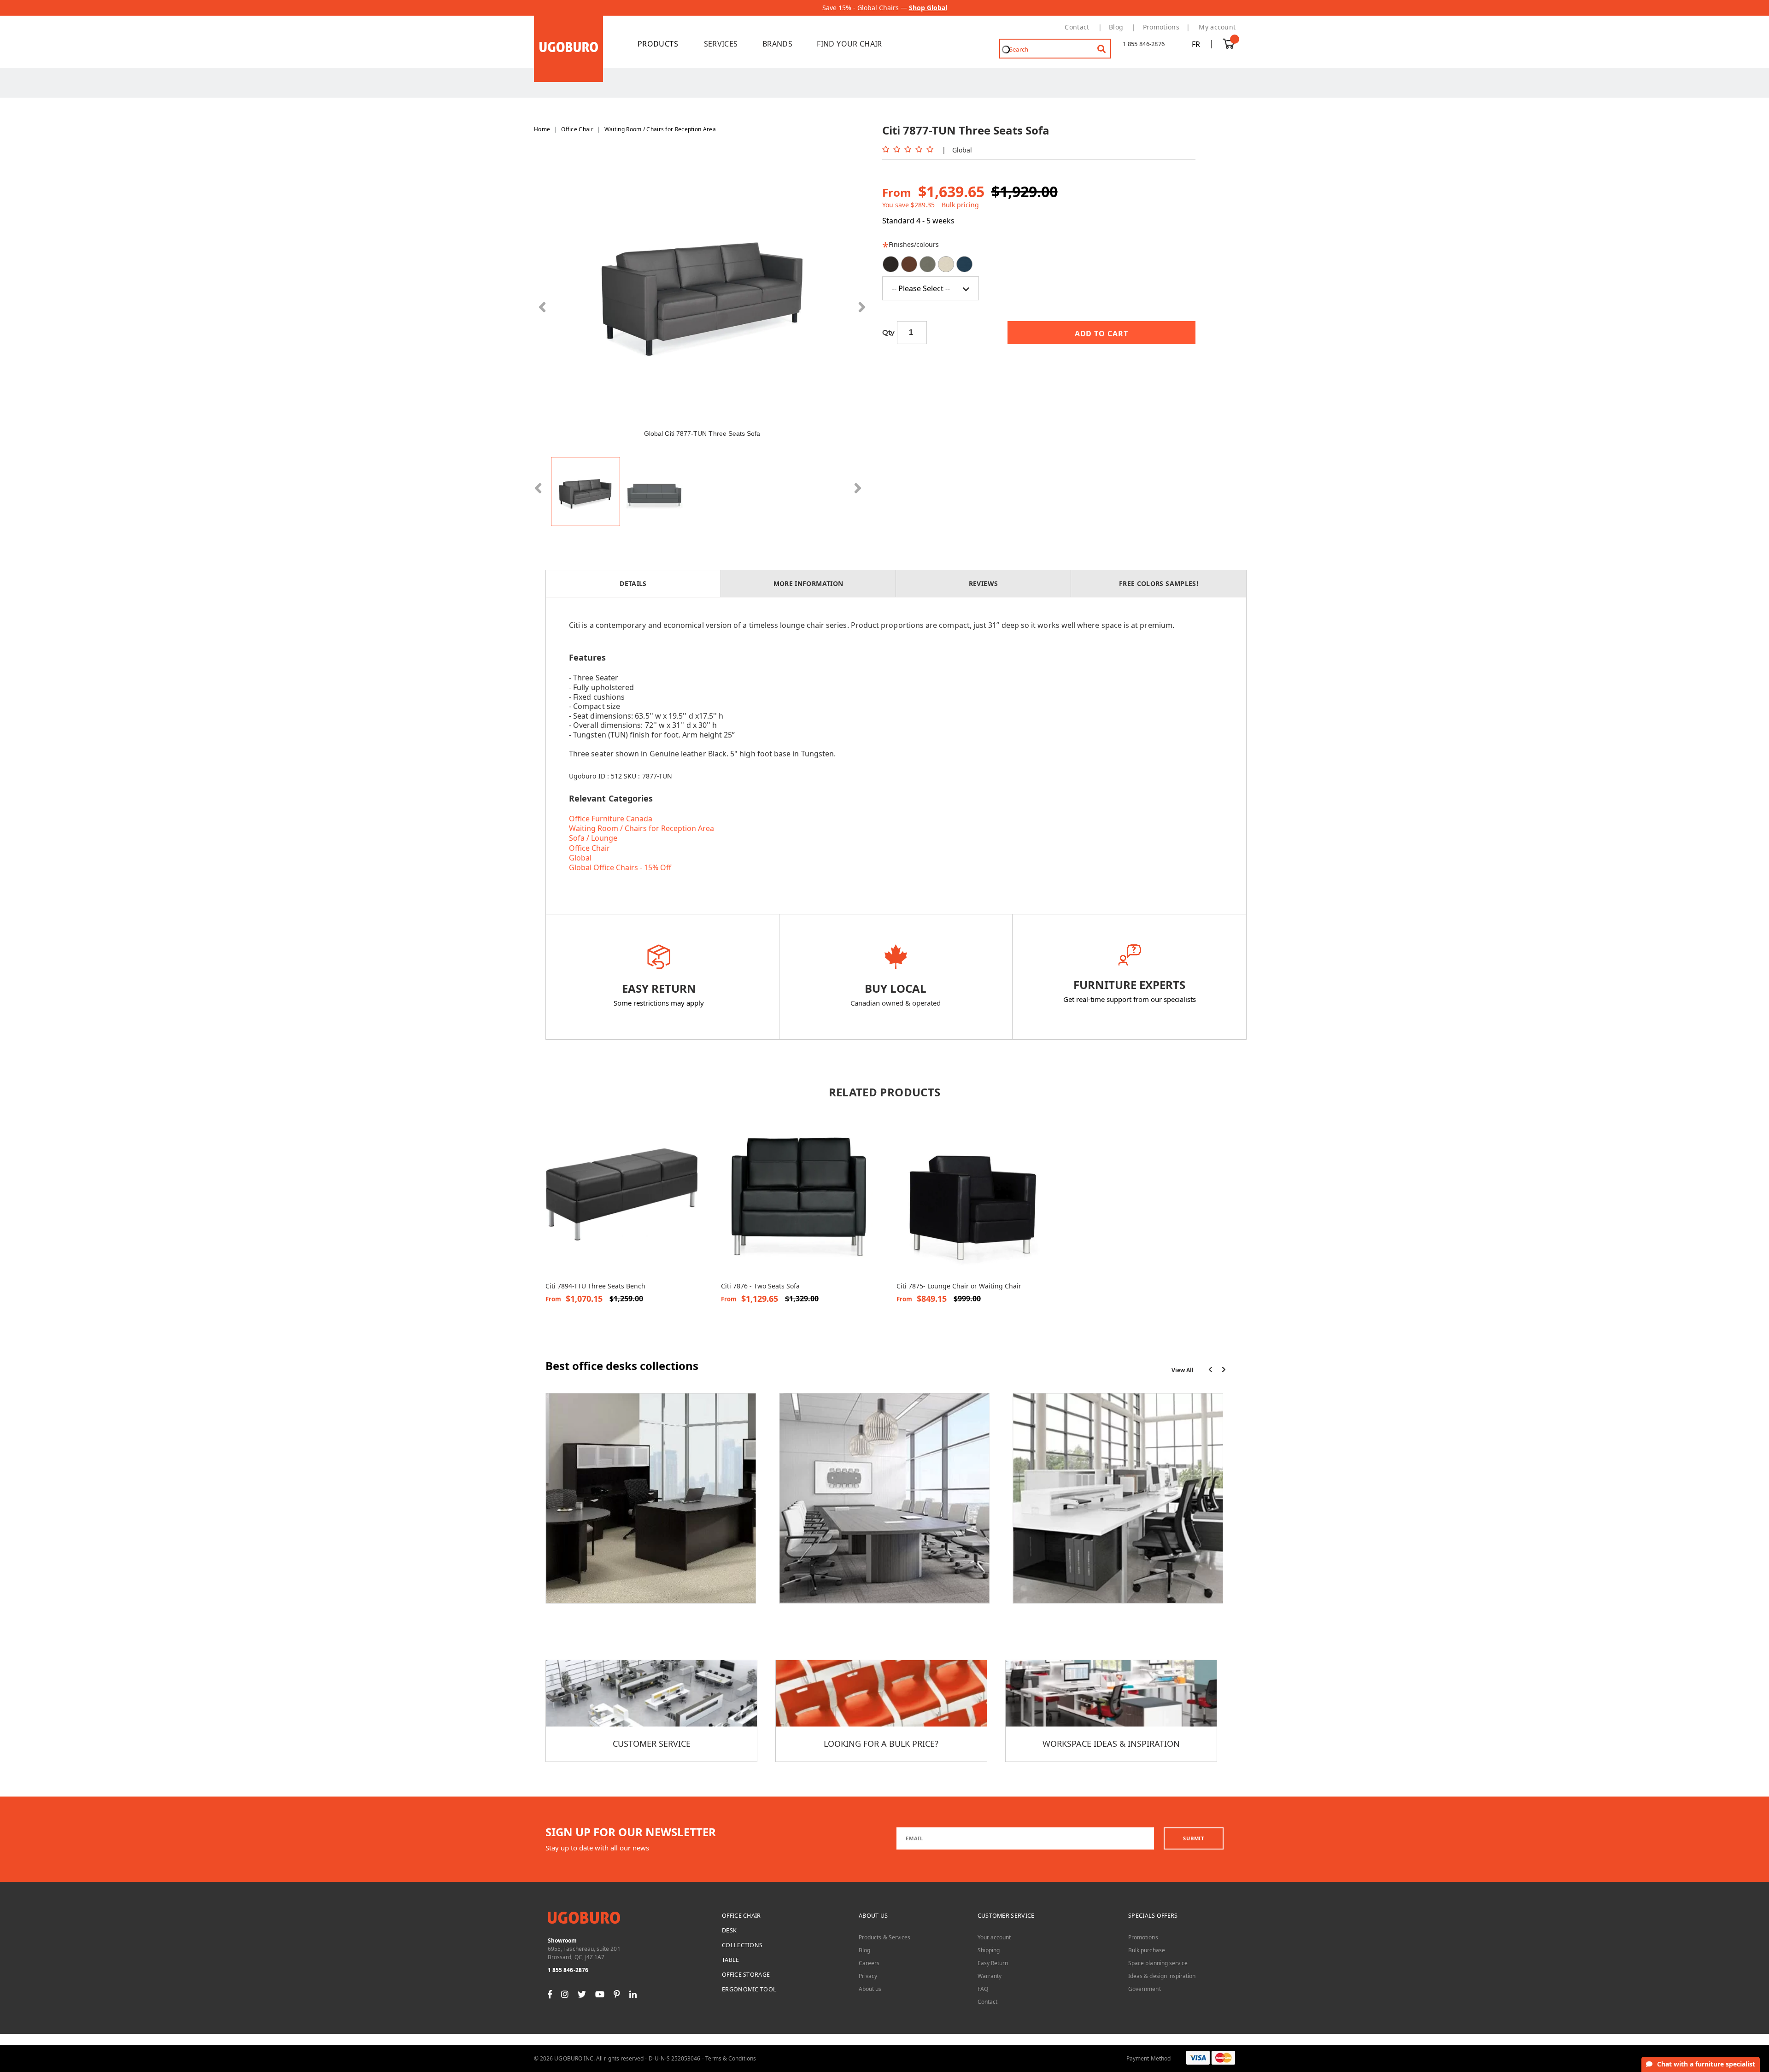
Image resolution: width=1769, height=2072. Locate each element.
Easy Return (993, 1963)
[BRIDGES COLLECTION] (1118, 1504)
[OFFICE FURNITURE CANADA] (663, 44)
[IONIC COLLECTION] (651, 1504)
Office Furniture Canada (611, 819)
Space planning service (1158, 1963)
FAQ (983, 1989)
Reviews (983, 583)
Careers (869, 1963)
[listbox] (1039, 278)
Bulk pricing (960, 205)
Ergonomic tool (749, 1989)
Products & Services (884, 1937)
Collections (742, 1945)
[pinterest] (617, 1994)
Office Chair (577, 129)
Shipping (989, 1950)
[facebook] (550, 1994)
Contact (1077, 27)
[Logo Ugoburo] (568, 48)
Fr (1196, 44)
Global (580, 858)
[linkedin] (633, 1994)
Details (633, 583)
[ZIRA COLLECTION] (884, 1504)
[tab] (633, 584)
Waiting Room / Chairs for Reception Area (660, 129)
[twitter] (582, 1994)
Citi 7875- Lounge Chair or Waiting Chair (959, 1286)
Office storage (746, 1975)
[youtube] (600, 1994)
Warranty (990, 1976)
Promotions (1161, 27)
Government (1145, 1989)
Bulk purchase (1147, 1950)
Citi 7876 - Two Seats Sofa (760, 1286)
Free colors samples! (1159, 583)
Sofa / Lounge (593, 838)
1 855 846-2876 (1144, 44)
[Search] (1095, 45)
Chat (1706, 2064)
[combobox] (1055, 49)
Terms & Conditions (731, 2058)
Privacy (868, 1976)
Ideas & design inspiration (1162, 1976)
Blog (1116, 27)
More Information (808, 583)
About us (873, 1916)
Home (542, 129)
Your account (994, 1937)
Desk (729, 1930)
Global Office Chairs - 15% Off (620, 867)
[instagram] (565, 1994)
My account (1217, 27)
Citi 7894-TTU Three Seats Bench (595, 1286)
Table (731, 1960)
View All (1183, 1370)
